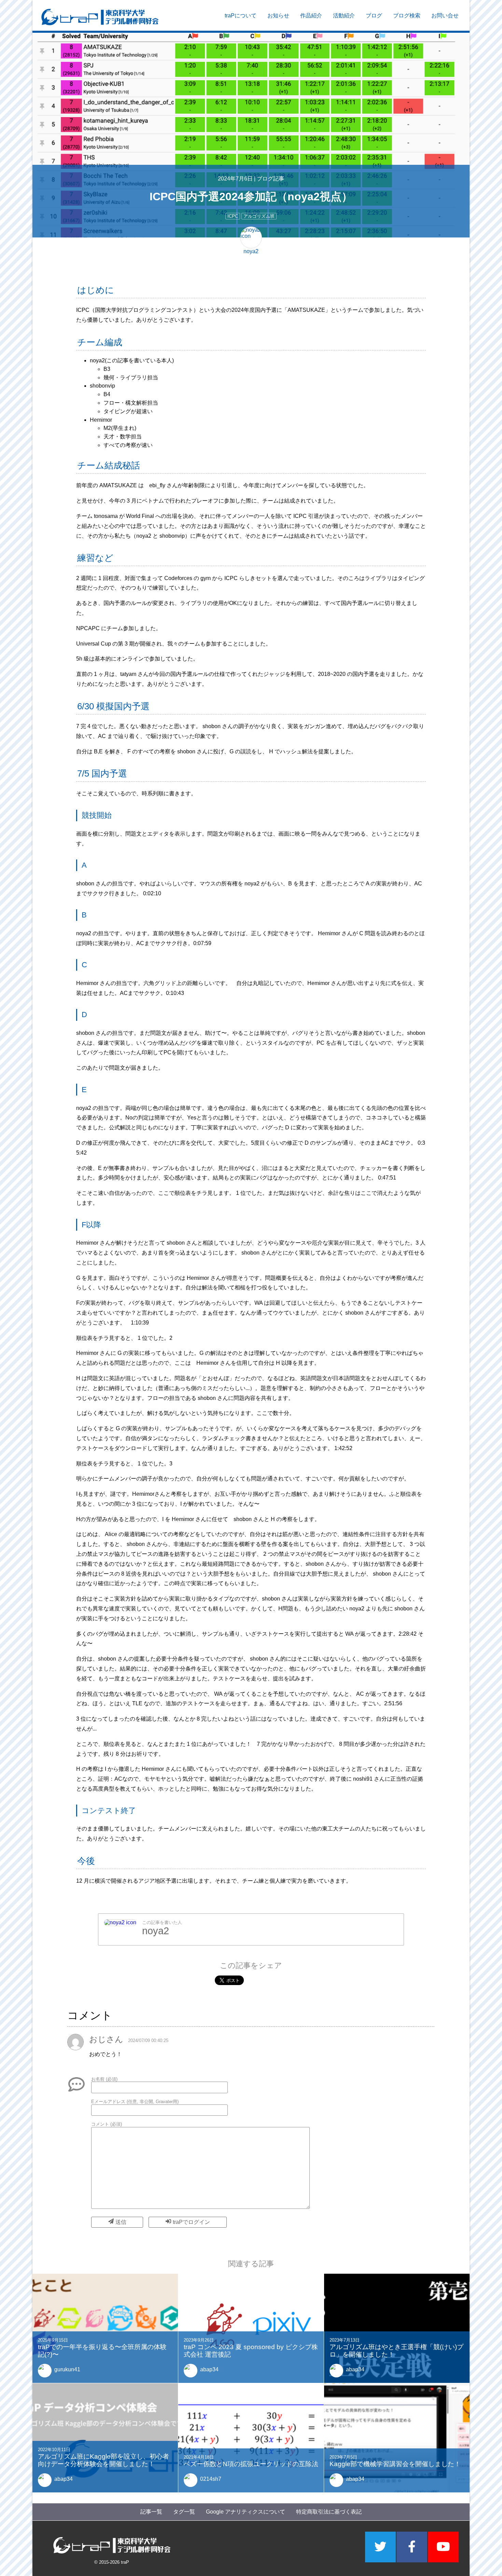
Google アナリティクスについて (246, 2512)
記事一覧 (151, 2512)
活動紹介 (344, 16)
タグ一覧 (184, 2512)
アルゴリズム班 (259, 216)
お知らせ (278, 16)
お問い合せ (445, 16)
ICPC (233, 216)
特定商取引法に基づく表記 (329, 2512)
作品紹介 (311, 16)
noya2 (156, 1931)
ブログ (374, 16)
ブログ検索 (407, 16)
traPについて (241, 16)
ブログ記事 (270, 179)
